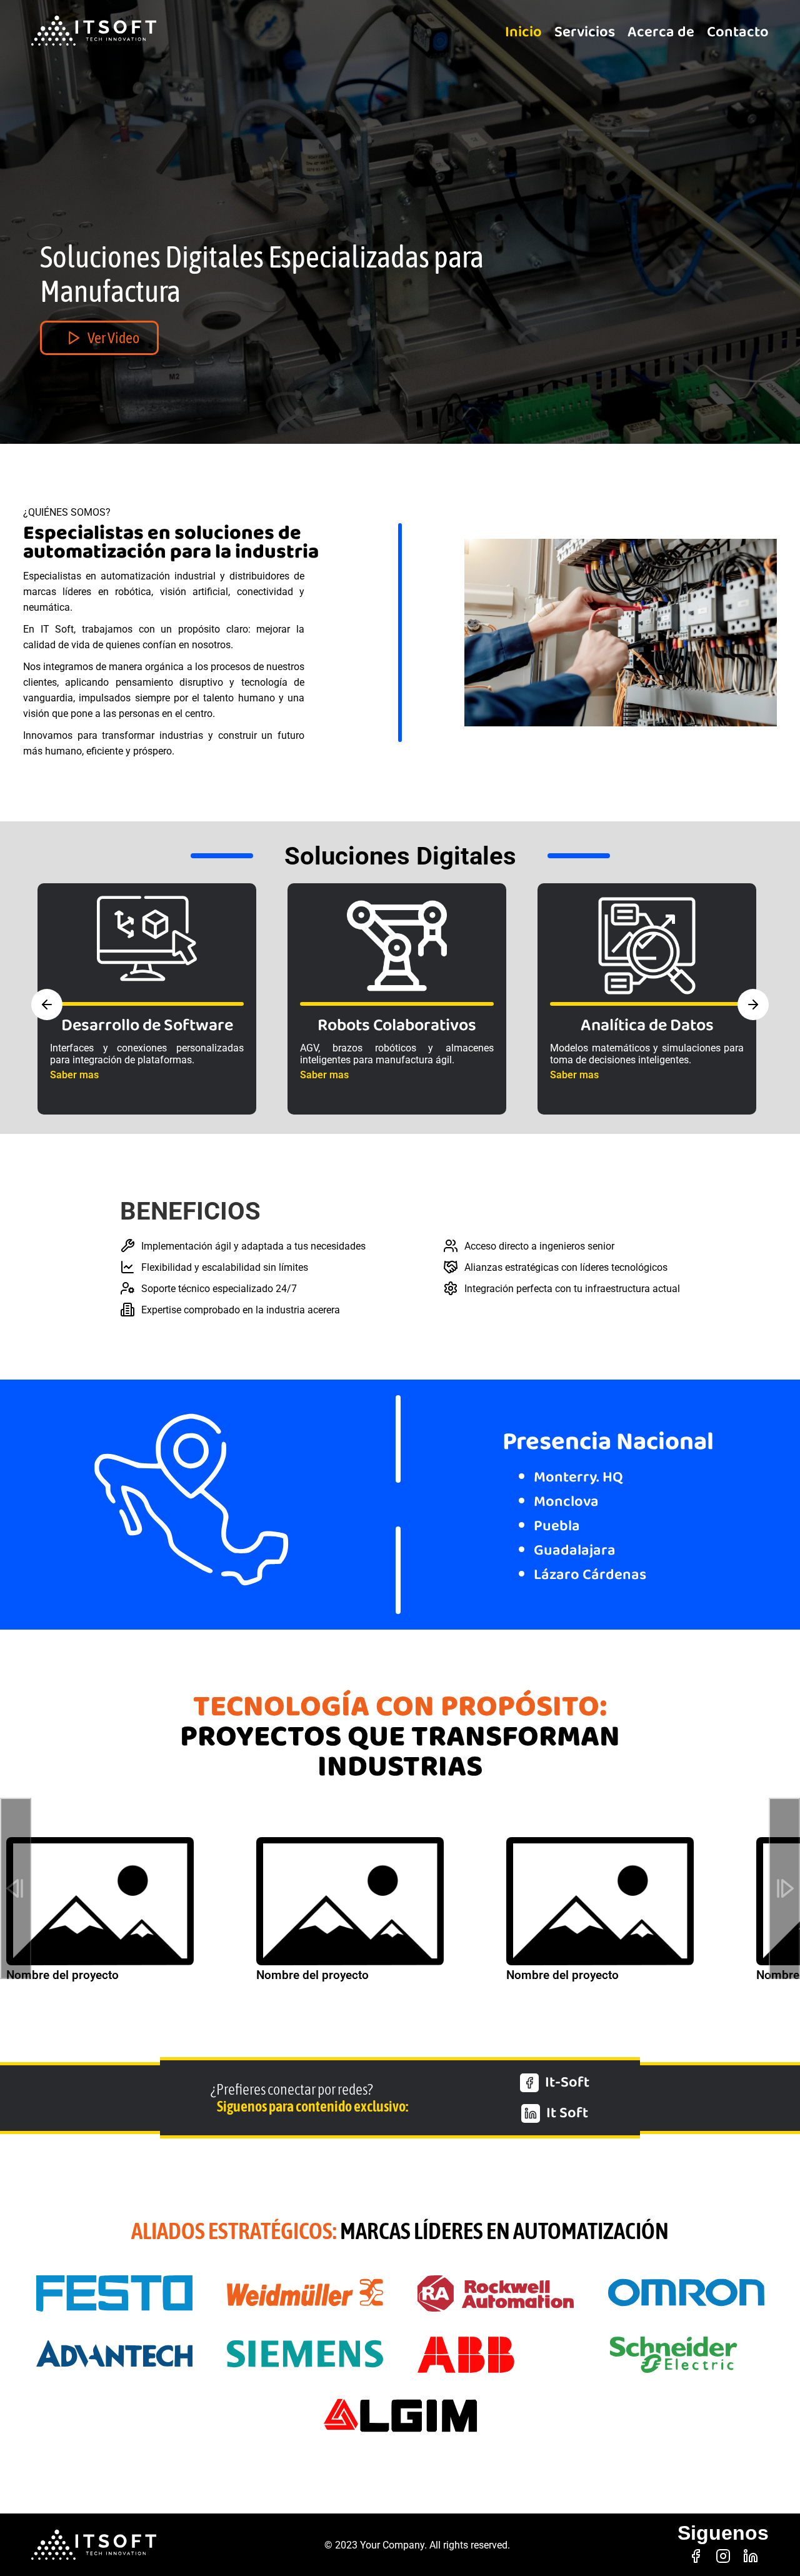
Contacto (738, 32)
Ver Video (113, 338)
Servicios (585, 32)
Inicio (523, 32)
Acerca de (661, 32)
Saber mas (74, 1075)
